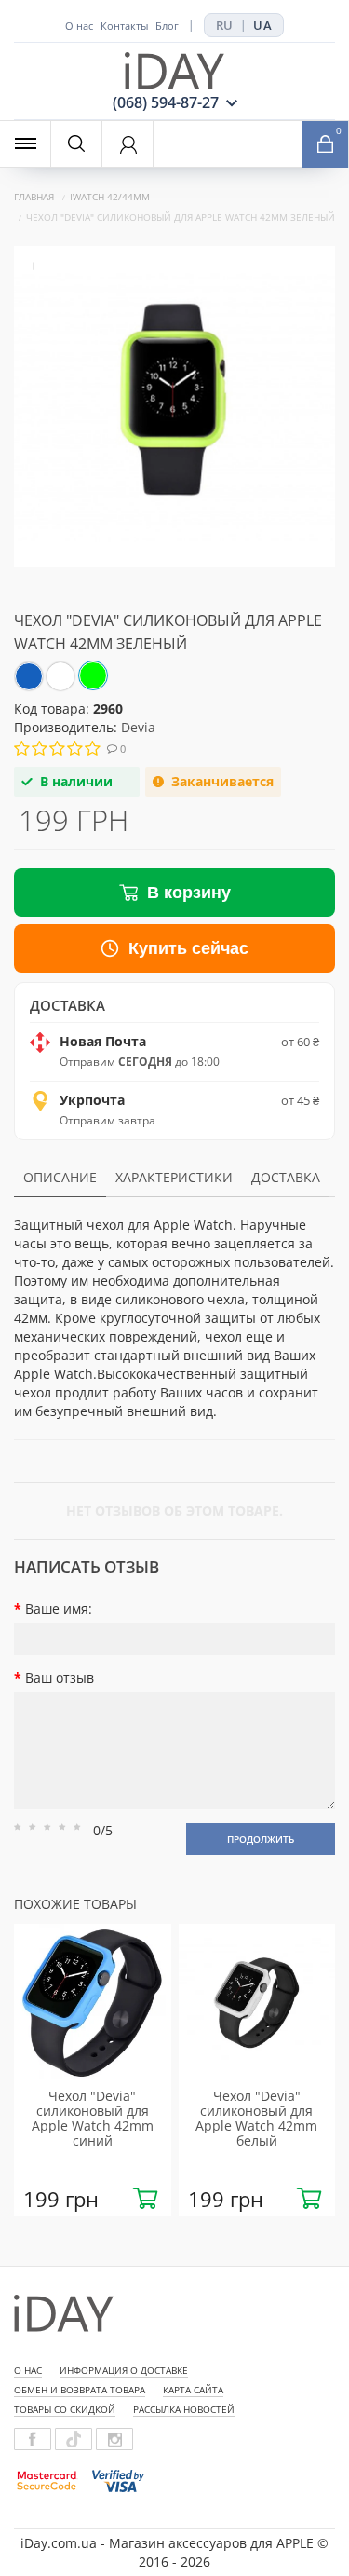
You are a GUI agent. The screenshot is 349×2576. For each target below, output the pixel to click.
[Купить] (145, 2199)
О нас (79, 26)
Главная (34, 197)
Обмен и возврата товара (80, 2390)
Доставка (286, 1177)
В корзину (189, 893)
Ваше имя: (59, 1608)
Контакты (124, 26)
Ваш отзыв (60, 1677)
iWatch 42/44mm (110, 197)
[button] (325, 144)
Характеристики (174, 1177)
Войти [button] (128, 145)
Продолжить (261, 1839)
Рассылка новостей (184, 2409)
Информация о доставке (124, 2370)
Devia (138, 727)
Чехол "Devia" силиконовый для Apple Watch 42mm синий (93, 2118)
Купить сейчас (188, 948)
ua (262, 25)
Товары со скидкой (65, 2409)
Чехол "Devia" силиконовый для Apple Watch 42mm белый (256, 2118)
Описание (60, 1177)
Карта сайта (193, 2390)
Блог (167, 26)
